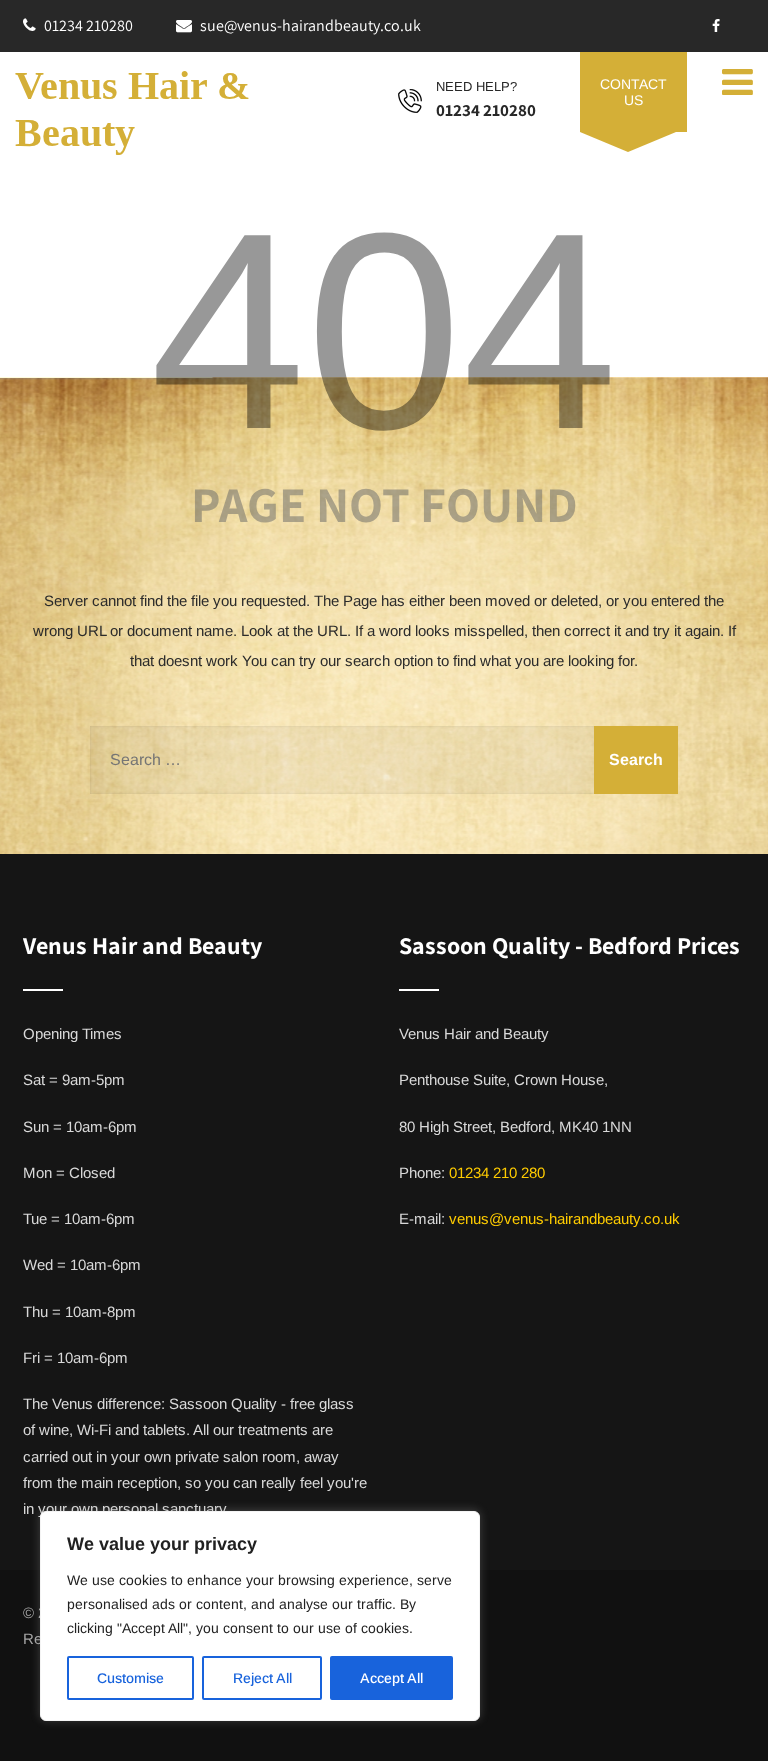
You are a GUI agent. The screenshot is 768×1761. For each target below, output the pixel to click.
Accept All (391, 1678)
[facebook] (716, 26)
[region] (260, 1616)
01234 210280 (88, 25)
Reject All (262, 1678)
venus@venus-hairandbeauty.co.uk (564, 1218)
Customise (130, 1678)
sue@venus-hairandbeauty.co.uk (310, 25)
